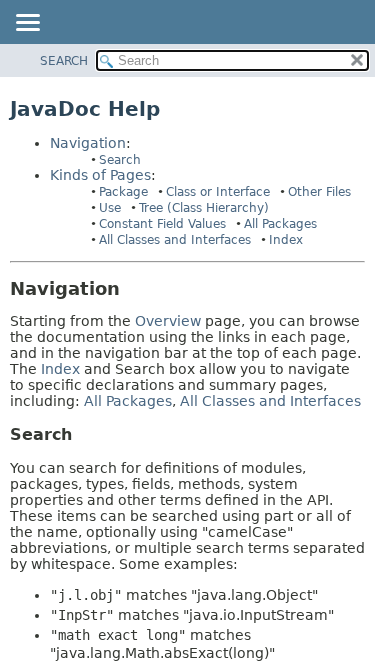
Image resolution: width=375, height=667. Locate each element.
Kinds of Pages (100, 175)
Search (120, 160)
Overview (168, 321)
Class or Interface (218, 192)
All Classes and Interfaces (175, 240)
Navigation (88, 143)
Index (286, 240)
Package (123, 192)
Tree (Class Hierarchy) (204, 208)
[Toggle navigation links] (27, 24)
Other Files (319, 192)
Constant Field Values (162, 224)
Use (110, 208)
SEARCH (64, 61)
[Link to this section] (134, 288)
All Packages (280, 224)
